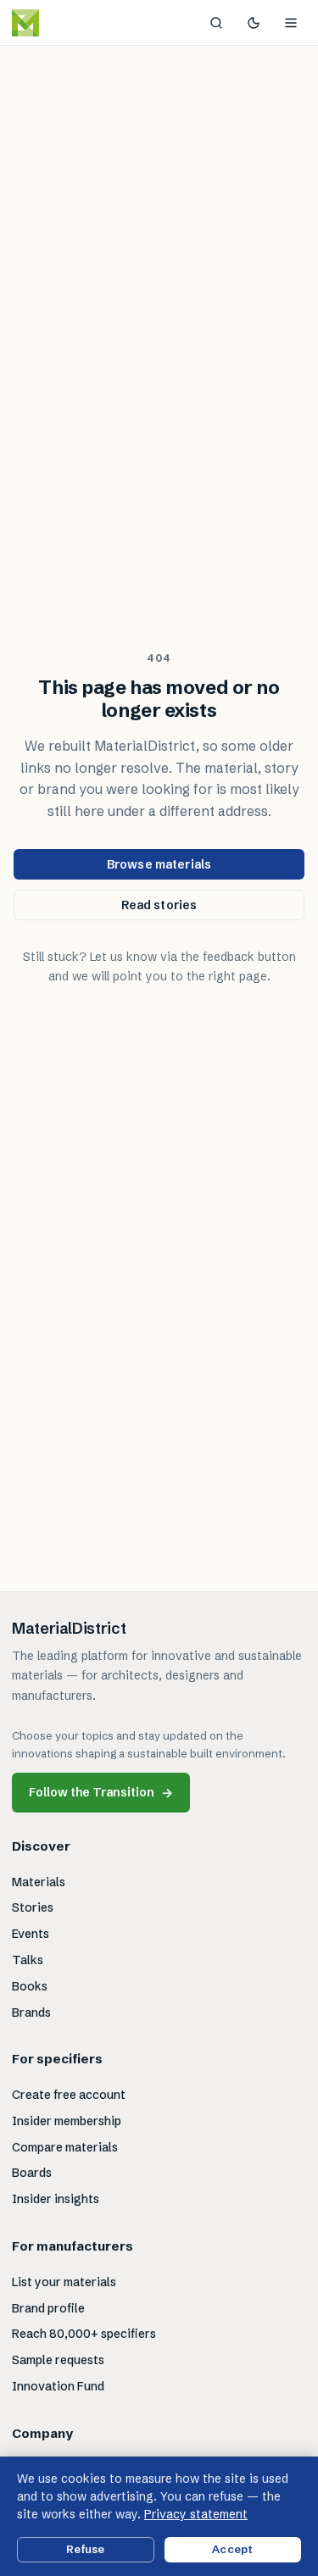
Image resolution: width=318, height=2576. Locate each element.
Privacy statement (196, 2514)
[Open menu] (291, 23)
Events (31, 1934)
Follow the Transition (101, 1793)
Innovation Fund (58, 2386)
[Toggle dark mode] (254, 23)
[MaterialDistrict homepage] (64, 23)
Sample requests (58, 2360)
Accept (232, 2549)
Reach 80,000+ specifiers (84, 2334)
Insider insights (56, 2199)
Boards (32, 2173)
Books (30, 1986)
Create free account (69, 2095)
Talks (28, 1960)
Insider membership (67, 2121)
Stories (33, 1907)
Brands (31, 2012)
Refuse (85, 2549)
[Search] (216, 23)
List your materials (64, 2282)
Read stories (159, 905)
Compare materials (65, 2147)
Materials (39, 1882)
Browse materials (159, 864)
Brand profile (48, 2308)
